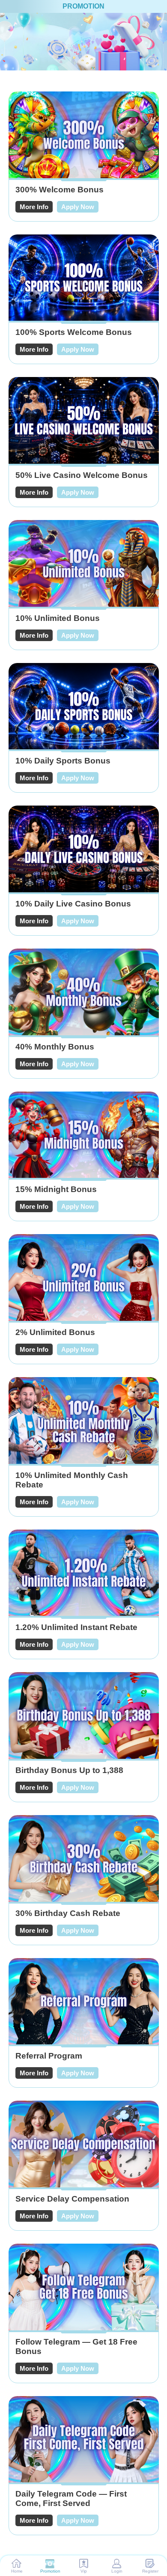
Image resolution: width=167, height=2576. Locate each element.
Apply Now (78, 207)
